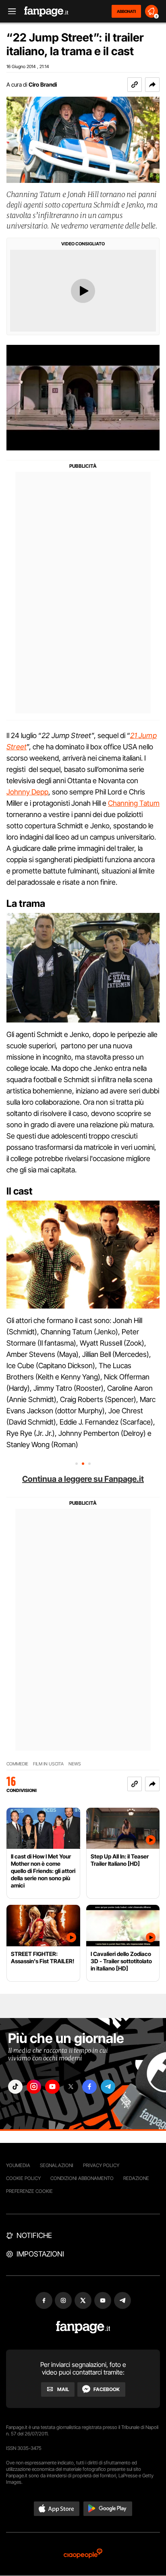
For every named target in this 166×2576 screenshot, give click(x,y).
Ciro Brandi (43, 84)
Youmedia (18, 2165)
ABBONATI (126, 11)
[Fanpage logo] (46, 11)
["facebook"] (89, 2087)
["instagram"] (34, 2087)
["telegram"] (108, 2087)
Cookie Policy (23, 2178)
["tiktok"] (15, 2087)
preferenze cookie (29, 2191)
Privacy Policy (101, 2165)
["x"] (71, 2087)
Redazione (136, 2178)
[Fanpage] (83, 2327)
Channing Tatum (134, 803)
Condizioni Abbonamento (82, 2178)
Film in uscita (48, 1764)
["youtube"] (52, 2087)
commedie (17, 1764)
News (75, 1764)
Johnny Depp (27, 792)
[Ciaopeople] (83, 2554)
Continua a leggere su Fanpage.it (83, 1479)
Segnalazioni (57, 2165)
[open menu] (9, 11)
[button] (152, 85)
